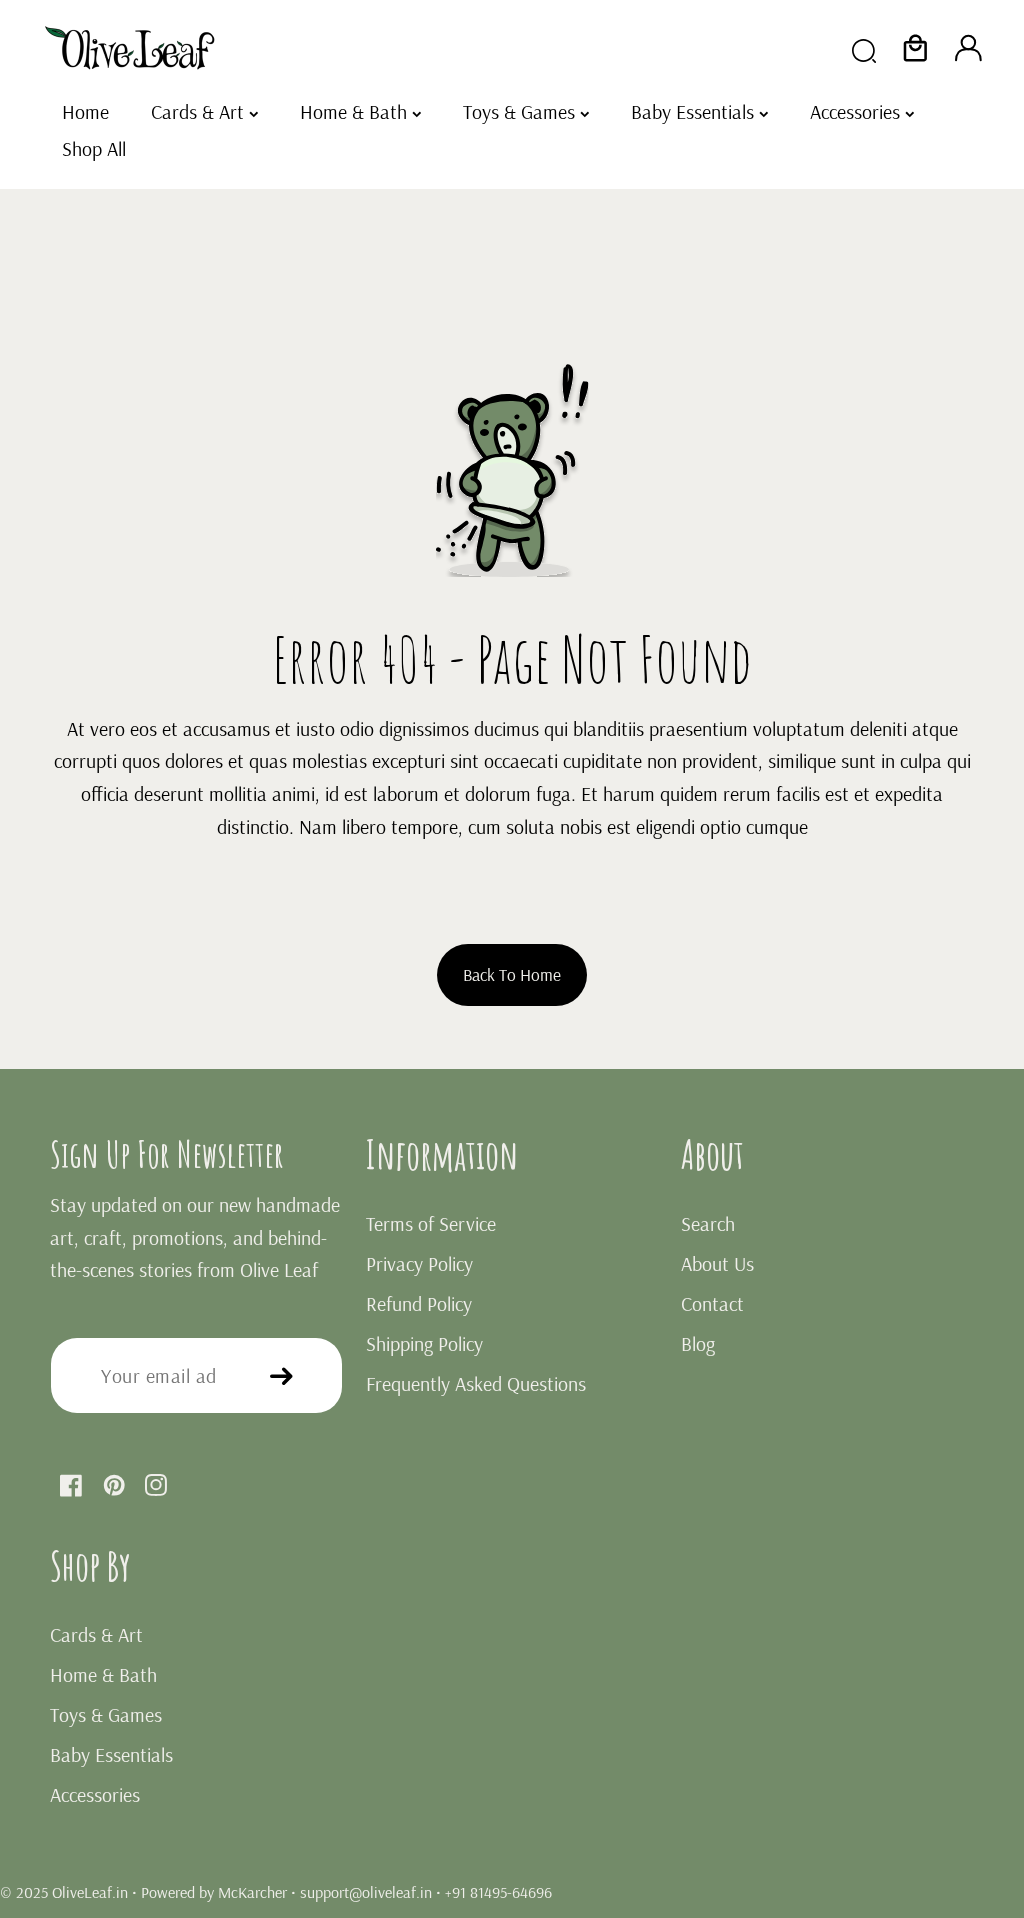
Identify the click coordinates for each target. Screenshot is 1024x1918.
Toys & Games (106, 1714)
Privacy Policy (419, 1263)
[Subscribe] (281, 1375)
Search (708, 1223)
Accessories (95, 1794)
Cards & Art (96, 1634)
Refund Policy (419, 1303)
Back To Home (512, 974)
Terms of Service (431, 1223)
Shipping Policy (424, 1343)
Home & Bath (103, 1674)
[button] (915, 48)
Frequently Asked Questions (476, 1383)
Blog (698, 1343)
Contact (712, 1303)
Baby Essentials (111, 1754)
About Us (717, 1263)
